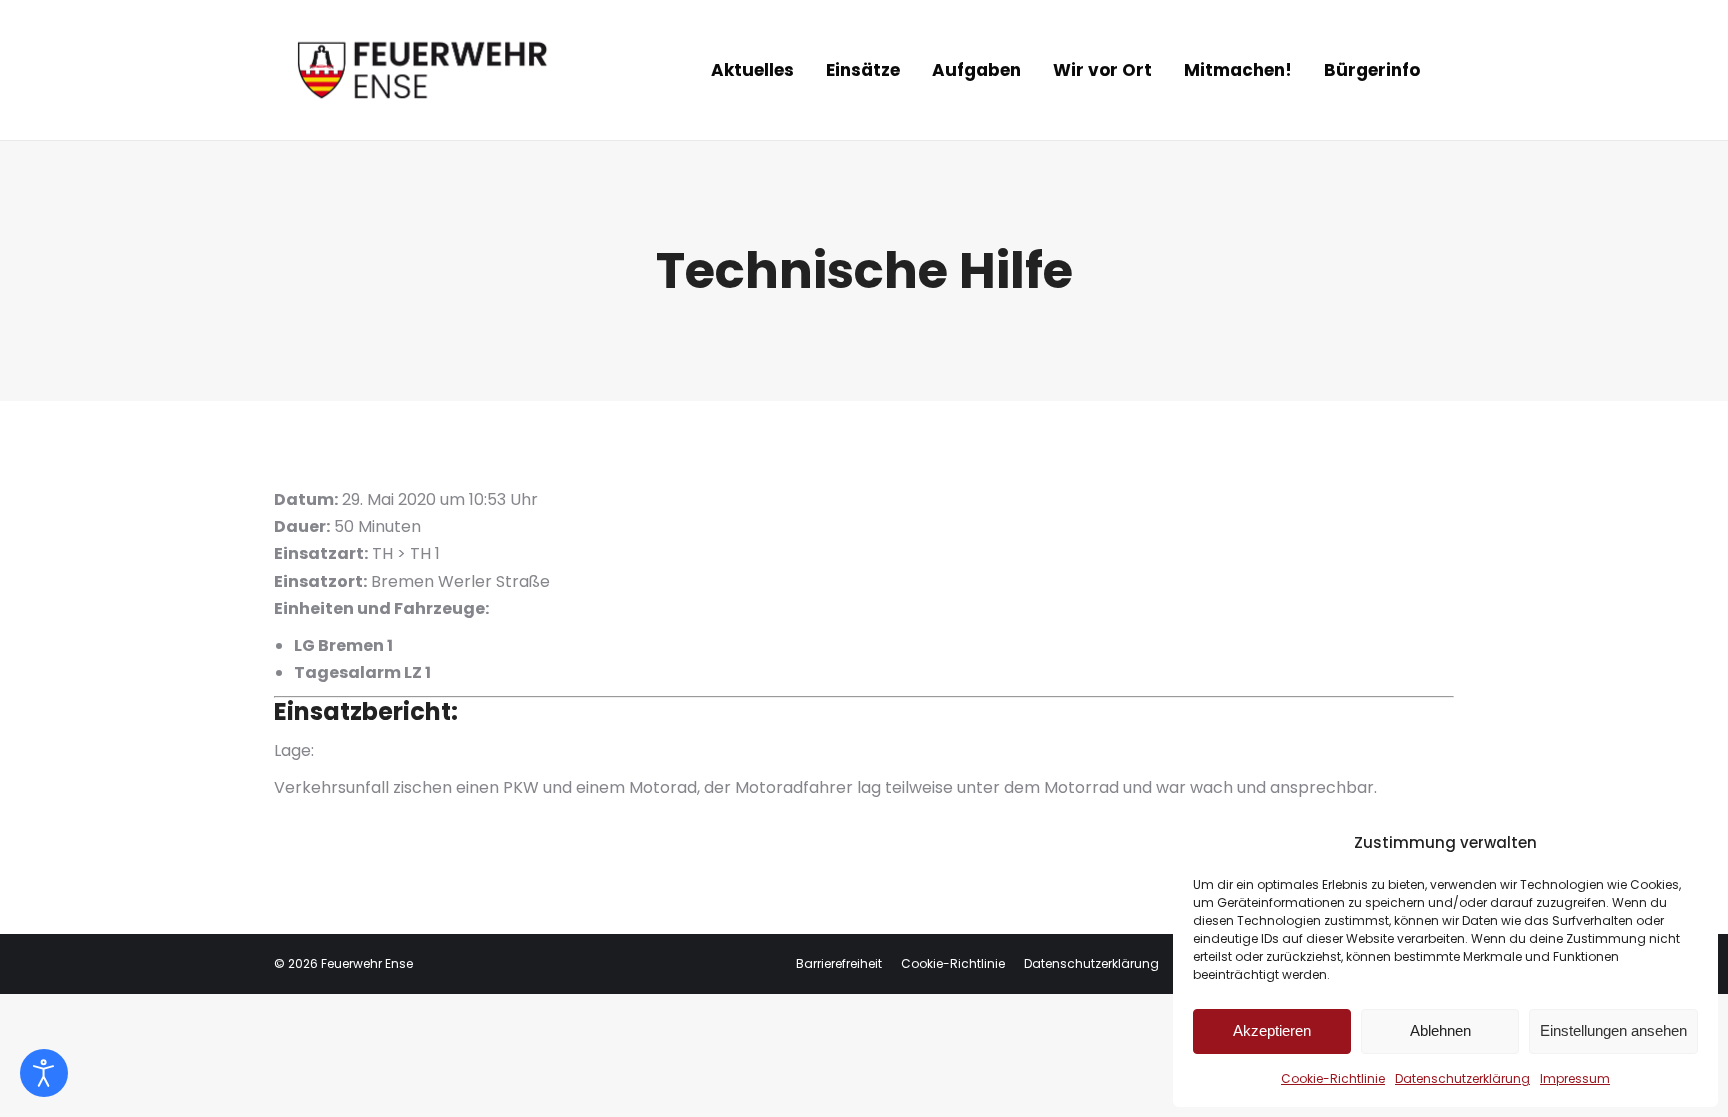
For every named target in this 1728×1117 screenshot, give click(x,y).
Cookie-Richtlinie (1333, 1078)
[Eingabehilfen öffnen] (44, 1073)
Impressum (1575, 1078)
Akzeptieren (1272, 1030)
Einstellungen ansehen (1613, 1030)
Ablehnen (1440, 1030)
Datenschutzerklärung (1462, 1078)
